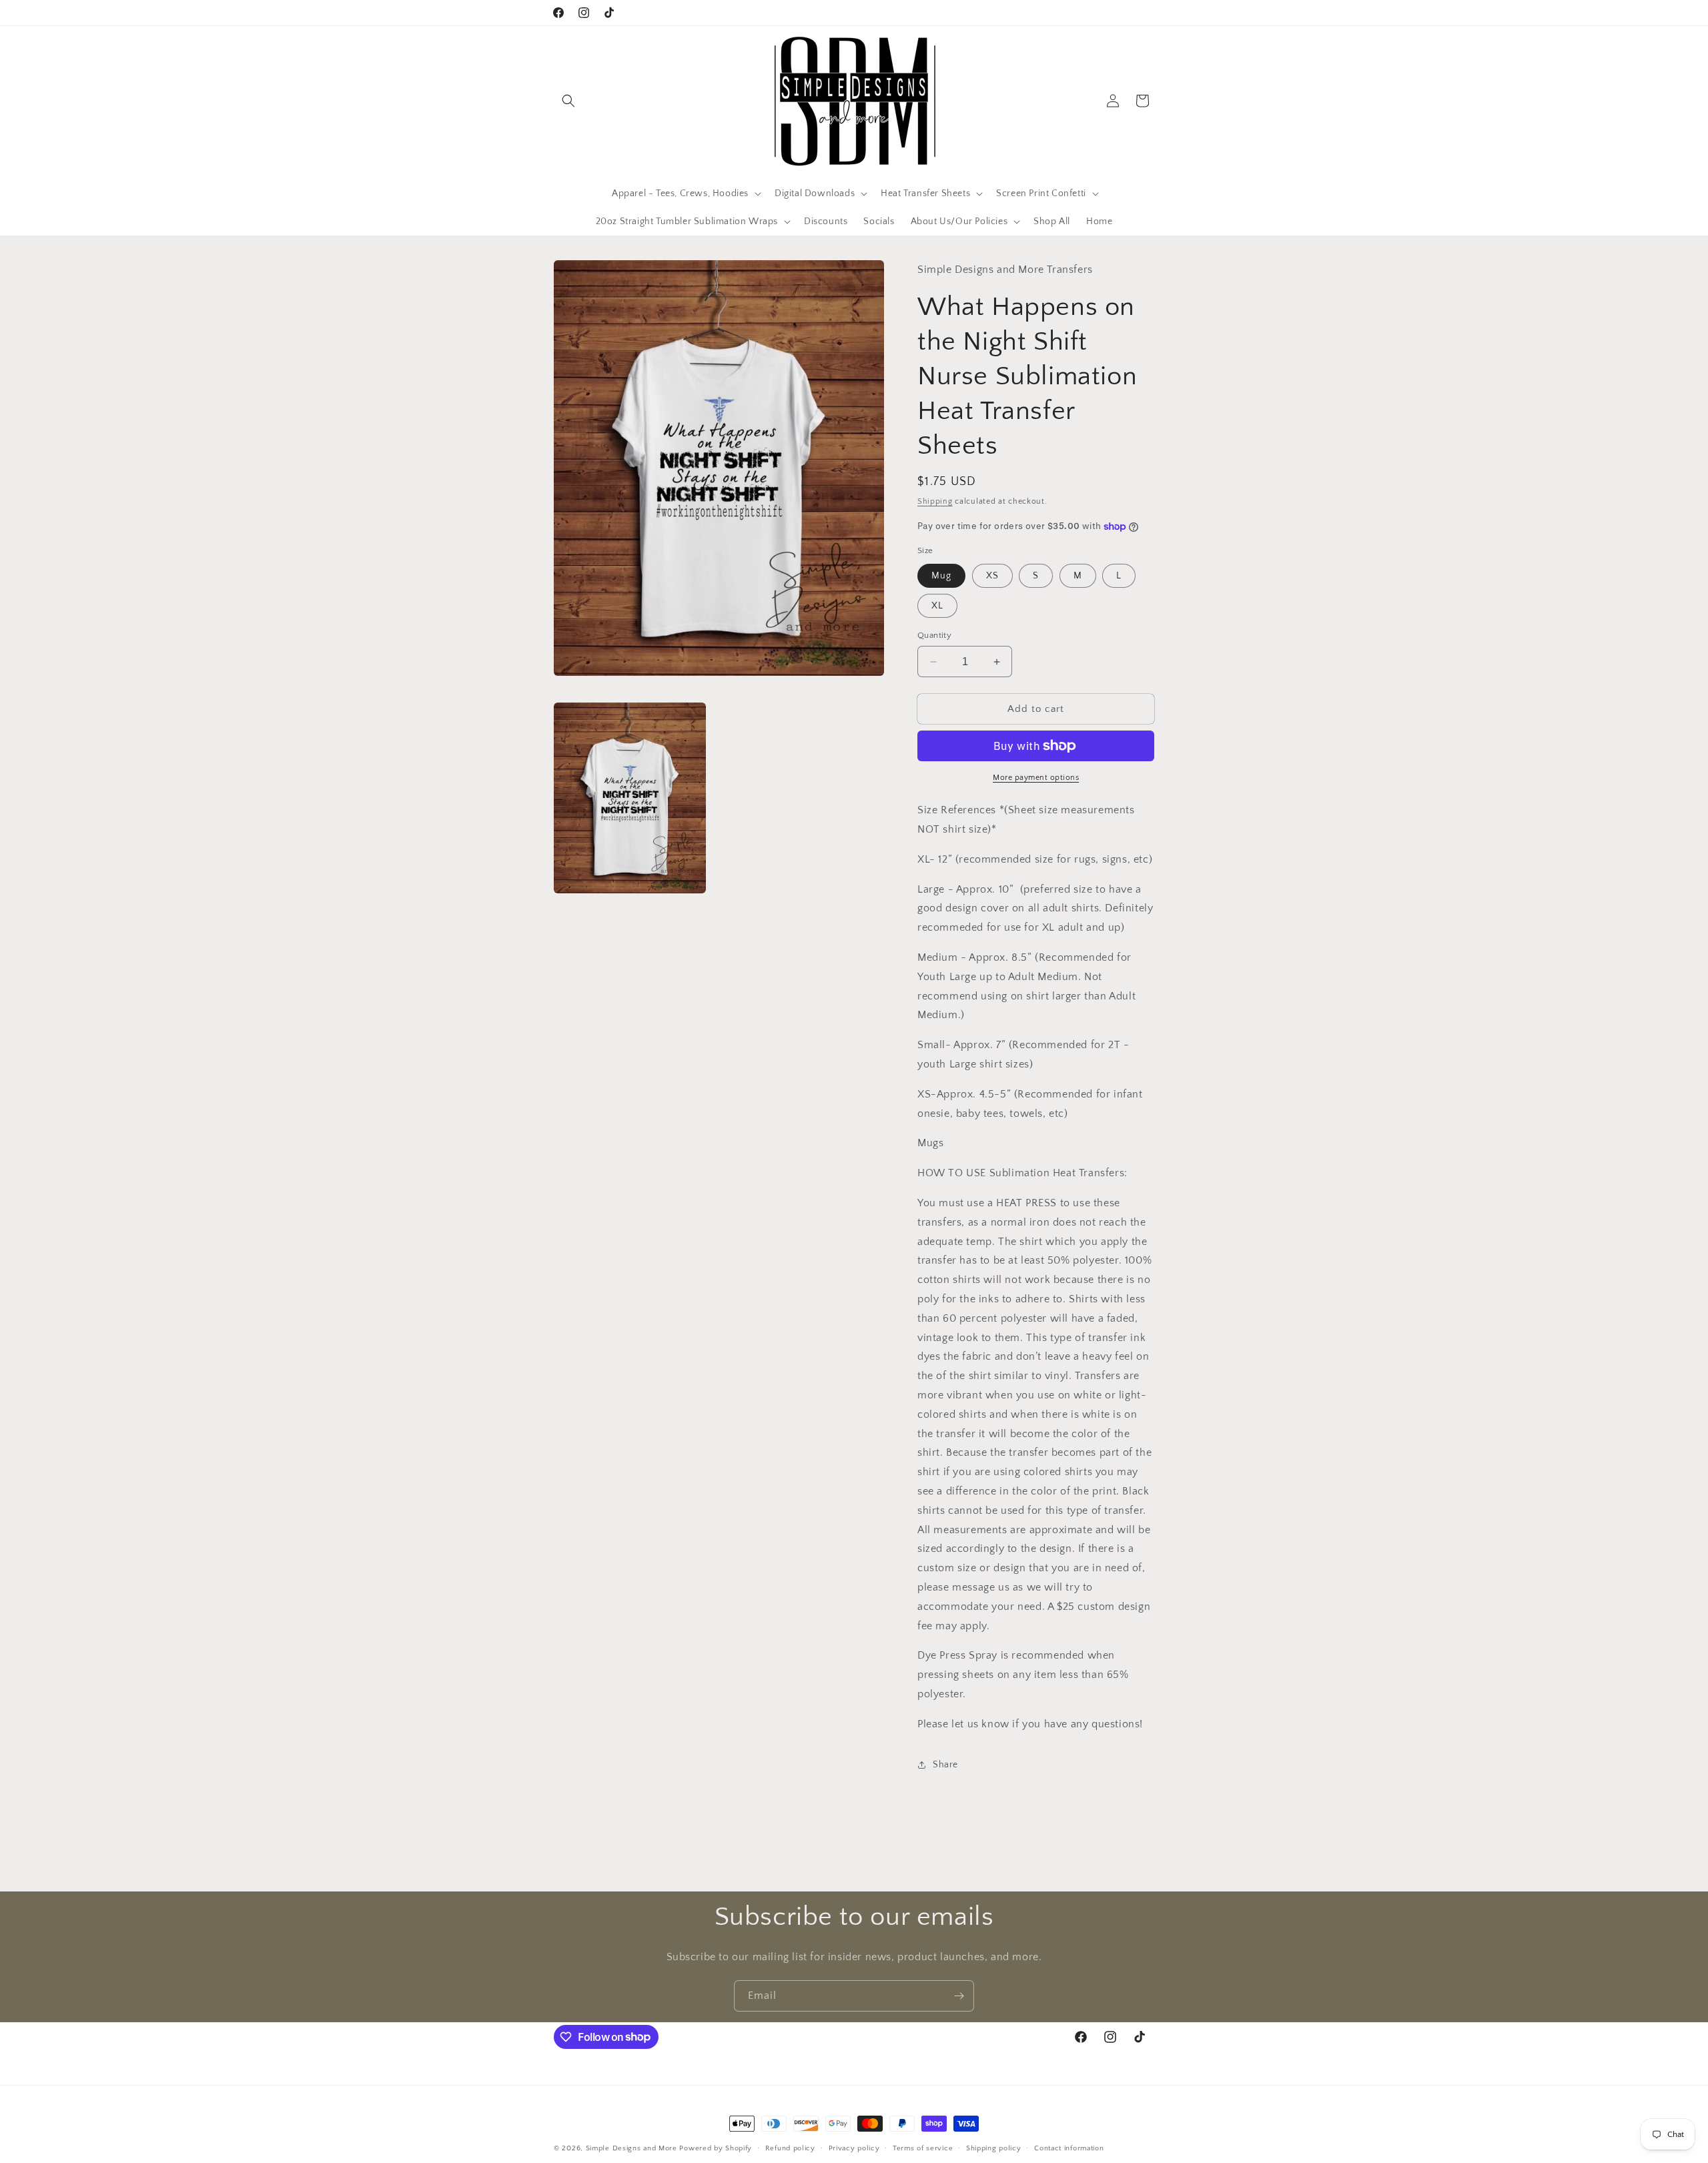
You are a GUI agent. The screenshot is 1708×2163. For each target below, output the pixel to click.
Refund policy (790, 2148)
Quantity (934, 635)
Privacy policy (854, 2148)
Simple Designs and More (631, 2148)
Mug (941, 576)
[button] (568, 101)
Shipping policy (994, 2148)
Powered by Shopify (716, 2148)
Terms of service (923, 2148)
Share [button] (945, 1765)
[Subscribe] (959, 1996)
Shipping (935, 501)
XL (937, 606)
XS (992, 576)
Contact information (1069, 2148)
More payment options (1036, 778)
